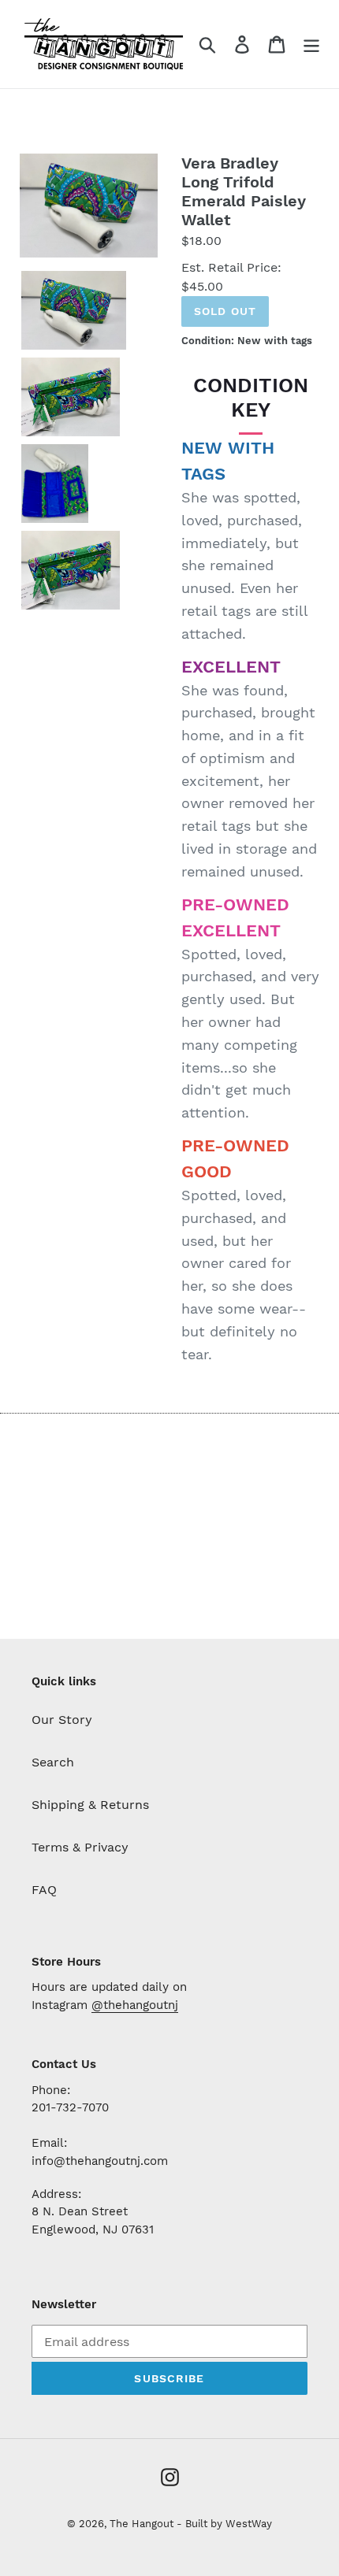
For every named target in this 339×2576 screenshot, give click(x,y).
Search (53, 1762)
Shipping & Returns (90, 1805)
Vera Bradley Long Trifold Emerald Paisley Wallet (244, 191)
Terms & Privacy (80, 1847)
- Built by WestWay (224, 2524)
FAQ (44, 1890)
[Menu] (311, 44)
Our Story (62, 1720)
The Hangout (143, 2524)
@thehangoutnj (135, 2005)
